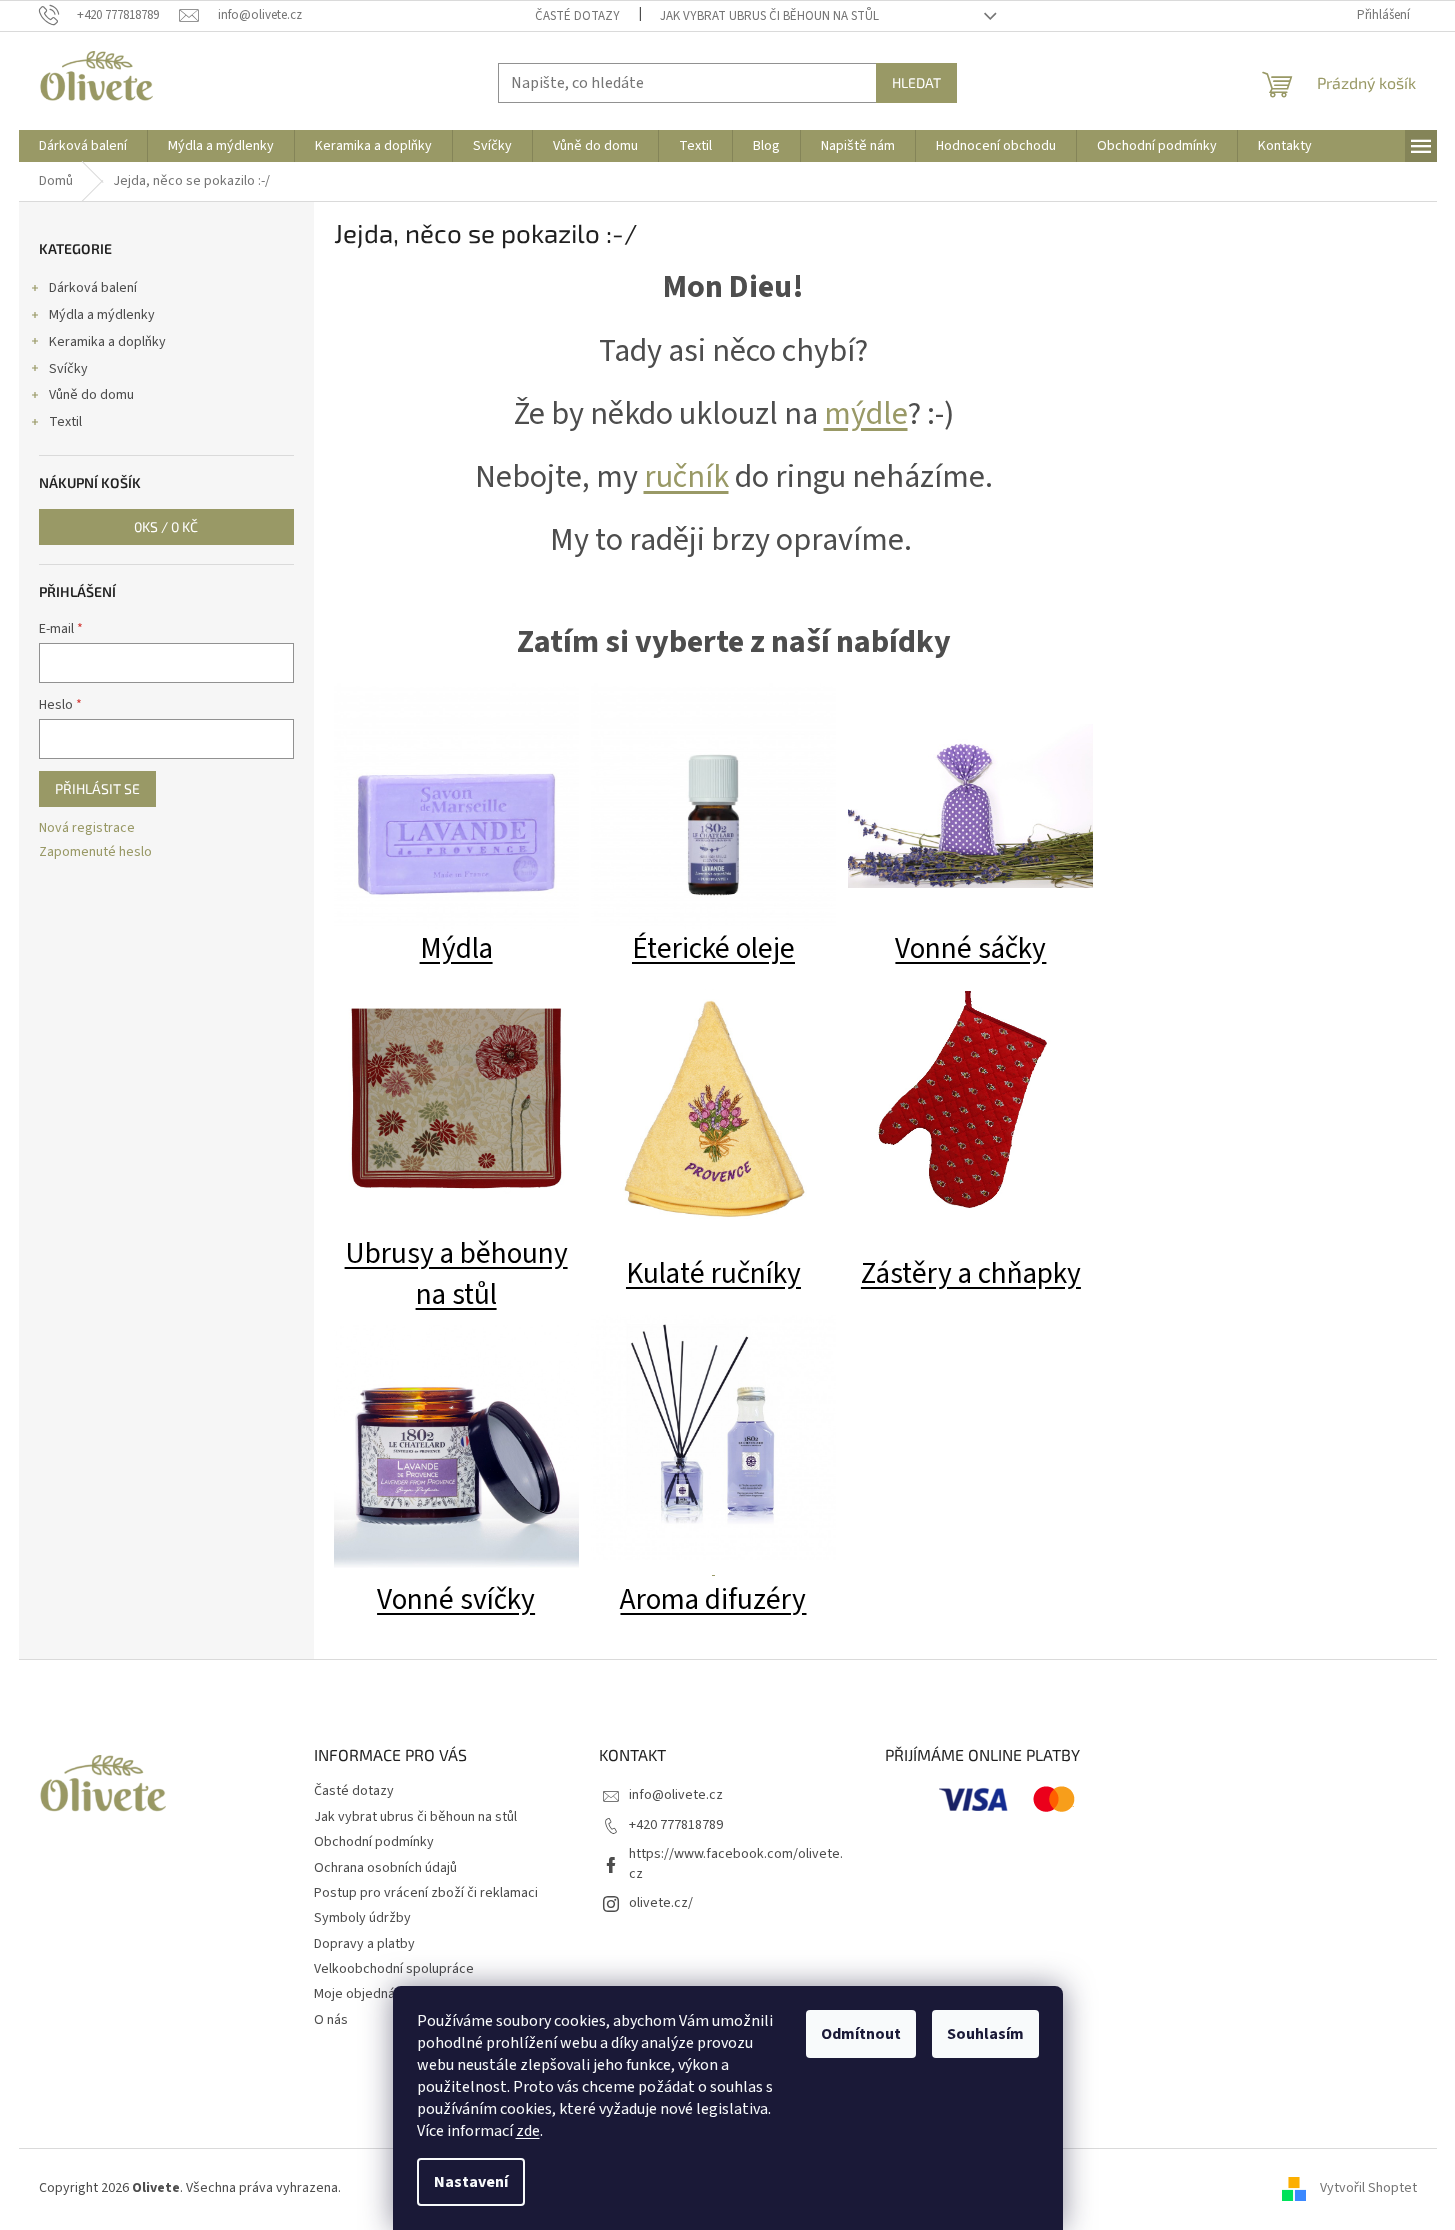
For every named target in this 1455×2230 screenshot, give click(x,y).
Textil (65, 422)
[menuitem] (83, 146)
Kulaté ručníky (713, 1274)
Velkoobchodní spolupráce (394, 1969)
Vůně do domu (91, 395)
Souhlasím (985, 2034)
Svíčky (68, 369)
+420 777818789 (676, 1825)
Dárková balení (93, 288)
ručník (686, 477)
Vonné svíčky (456, 1600)
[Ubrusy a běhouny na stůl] (456, 1101)
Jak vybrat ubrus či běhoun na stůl (769, 16)
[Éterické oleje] (713, 805)
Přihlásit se (97, 788)
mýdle (866, 414)
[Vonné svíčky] (456, 1447)
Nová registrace (87, 828)
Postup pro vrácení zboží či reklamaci (426, 1893)
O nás (331, 2020)
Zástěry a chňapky (971, 1274)
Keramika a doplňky (107, 342)
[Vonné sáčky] (970, 805)
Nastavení (471, 2182)
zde (528, 2131)
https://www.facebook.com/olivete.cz (736, 1863)
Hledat (916, 82)
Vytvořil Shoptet (1368, 2188)
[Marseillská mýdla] (456, 805)
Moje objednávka (365, 1994)
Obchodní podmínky (374, 1842)
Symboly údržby (362, 1918)
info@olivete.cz (676, 1795)
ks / (166, 526)
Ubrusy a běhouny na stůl (456, 1274)
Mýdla (456, 949)
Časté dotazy (577, 16)
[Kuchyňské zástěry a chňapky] (970, 1101)
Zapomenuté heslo (95, 852)
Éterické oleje (713, 949)
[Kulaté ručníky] (713, 1111)
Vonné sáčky (970, 949)
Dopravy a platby (364, 1944)
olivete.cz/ (661, 1903)
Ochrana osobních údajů (385, 1868)
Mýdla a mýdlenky (102, 315)
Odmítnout (861, 2034)
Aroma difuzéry (713, 1600)
